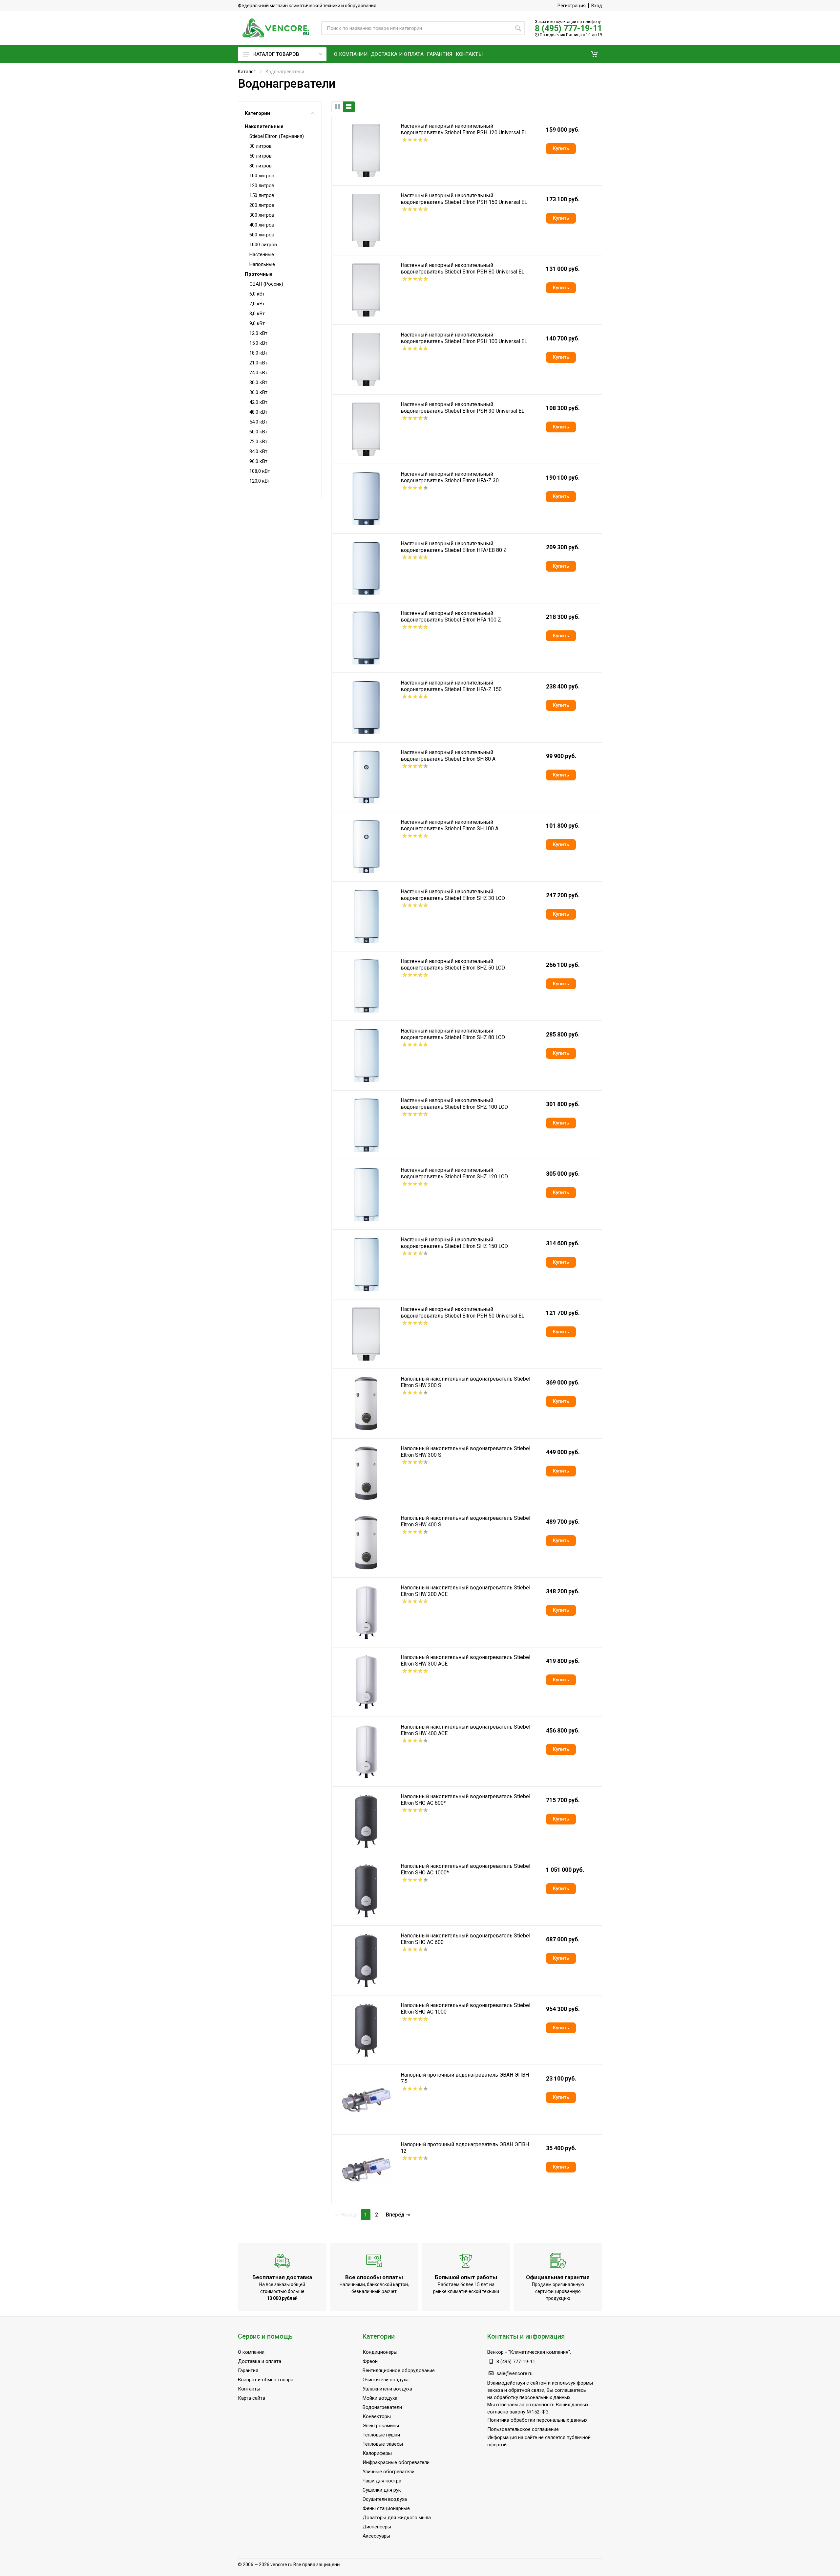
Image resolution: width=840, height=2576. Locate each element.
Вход (597, 6)
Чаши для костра (382, 2481)
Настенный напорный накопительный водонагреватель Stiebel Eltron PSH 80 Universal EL (462, 268)
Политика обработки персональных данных (537, 2420)
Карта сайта (252, 2398)
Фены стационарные (386, 2508)
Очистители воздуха (386, 2380)
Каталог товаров (276, 54)
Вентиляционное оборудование (399, 2370)
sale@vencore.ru (514, 2373)
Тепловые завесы (383, 2444)
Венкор (495, 2352)
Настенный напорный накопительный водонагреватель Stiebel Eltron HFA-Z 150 (451, 686)
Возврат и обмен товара (266, 2380)
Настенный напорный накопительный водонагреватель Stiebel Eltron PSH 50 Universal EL (462, 1312)
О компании (251, 2352)
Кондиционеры (380, 2352)
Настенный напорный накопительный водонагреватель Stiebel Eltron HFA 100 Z (451, 616)
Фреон (370, 2361)
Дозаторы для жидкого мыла (397, 2518)
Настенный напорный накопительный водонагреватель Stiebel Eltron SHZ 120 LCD (454, 1173)
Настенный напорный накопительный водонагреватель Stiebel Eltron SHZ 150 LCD (454, 1243)
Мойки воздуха (380, 2398)
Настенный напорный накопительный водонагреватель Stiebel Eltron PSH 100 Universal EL (464, 338)
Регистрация (572, 6)
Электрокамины (381, 2426)
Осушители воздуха (385, 2499)
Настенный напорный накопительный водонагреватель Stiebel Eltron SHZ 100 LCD (454, 1104)
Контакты (249, 2389)
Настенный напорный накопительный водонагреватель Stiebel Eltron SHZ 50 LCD (453, 964)
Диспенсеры (377, 2527)
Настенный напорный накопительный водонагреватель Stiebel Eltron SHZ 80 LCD (453, 1034)
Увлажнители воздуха (387, 2389)
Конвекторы (377, 2416)
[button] (594, 54)
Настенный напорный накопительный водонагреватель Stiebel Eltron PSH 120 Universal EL (464, 129)
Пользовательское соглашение (523, 2429)
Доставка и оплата (260, 2361)
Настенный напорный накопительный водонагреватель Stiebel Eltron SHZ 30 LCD (453, 895)
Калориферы (377, 2453)
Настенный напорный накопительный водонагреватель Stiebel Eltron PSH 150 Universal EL (464, 199)
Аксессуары (376, 2536)
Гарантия (248, 2370)
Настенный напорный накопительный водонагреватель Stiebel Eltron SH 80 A (448, 756)
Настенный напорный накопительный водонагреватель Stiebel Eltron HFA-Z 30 (450, 477)
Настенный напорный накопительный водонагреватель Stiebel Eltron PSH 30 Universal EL (462, 408)
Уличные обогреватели (388, 2472)
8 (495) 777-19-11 (568, 28)
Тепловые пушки (381, 2435)
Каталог (247, 72)
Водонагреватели (382, 2407)
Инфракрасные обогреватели (396, 2462)
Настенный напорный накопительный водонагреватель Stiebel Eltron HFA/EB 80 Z (454, 547)
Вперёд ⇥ (398, 2215)
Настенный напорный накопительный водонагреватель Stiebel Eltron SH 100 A (450, 825)
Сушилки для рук (382, 2490)
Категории (257, 113)
